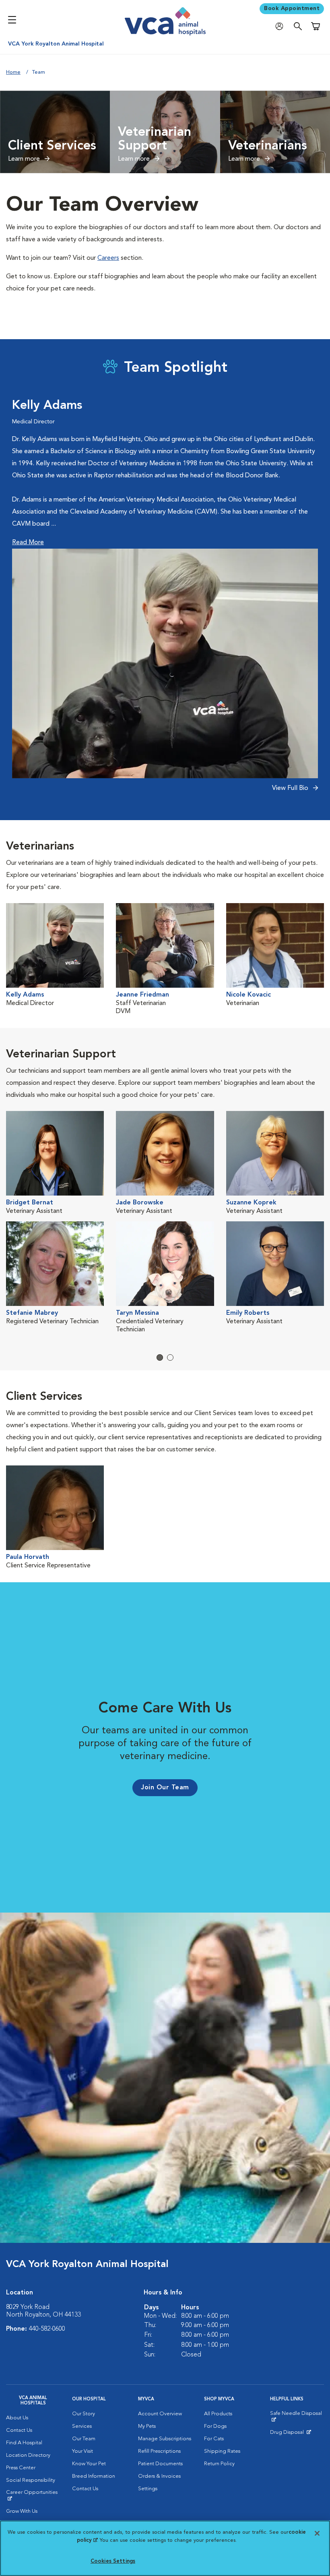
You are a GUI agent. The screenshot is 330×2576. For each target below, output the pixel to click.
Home (13, 72)
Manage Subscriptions (165, 2439)
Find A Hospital (24, 2443)
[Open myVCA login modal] (281, 26)
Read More (28, 543)
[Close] (317, 2533)
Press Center (21, 2468)
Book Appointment (292, 8)
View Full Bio (291, 788)
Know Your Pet (89, 2464)
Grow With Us (22, 2511)
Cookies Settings (113, 2561)
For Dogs (215, 2426)
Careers (108, 258)
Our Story (84, 2414)
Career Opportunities (33, 2495)
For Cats (214, 2439)
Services (82, 2426)
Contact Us (19, 2430)
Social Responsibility (31, 2480)
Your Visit (82, 2451)
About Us (17, 2418)
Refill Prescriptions (159, 2451)
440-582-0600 (47, 2329)
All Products (218, 2414)
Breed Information (94, 2476)
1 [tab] (160, 1357)
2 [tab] (170, 1357)
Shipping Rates (222, 2451)
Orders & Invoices (159, 2476)
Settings (148, 2489)
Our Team (84, 2439)
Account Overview (160, 2414)
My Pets (147, 2426)
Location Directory (28, 2455)
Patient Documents (160, 2464)
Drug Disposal (290, 2434)
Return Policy (219, 2464)
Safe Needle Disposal (297, 2416)
